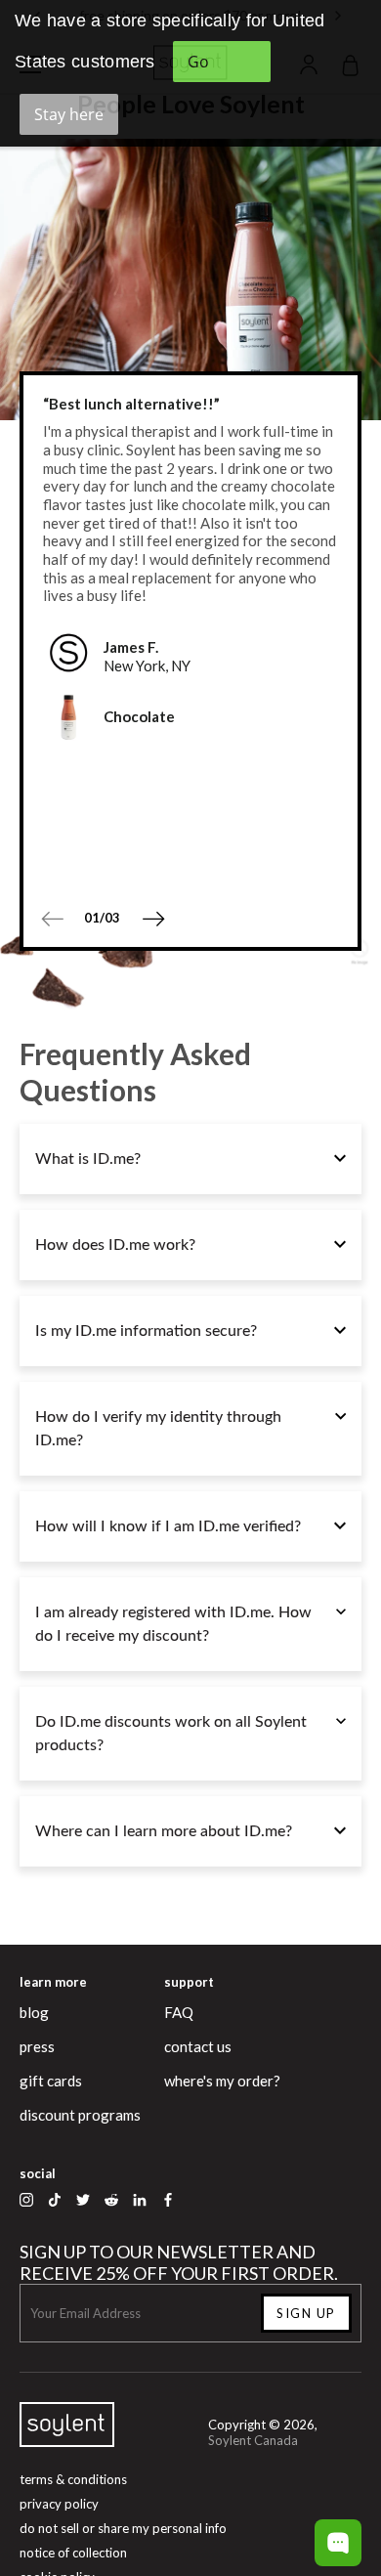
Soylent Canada (253, 2440)
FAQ (179, 2012)
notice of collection (73, 2553)
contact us (198, 2046)
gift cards (51, 2081)
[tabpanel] (190, 569)
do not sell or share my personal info (123, 2528)
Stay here (69, 114)
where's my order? (222, 2081)
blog (34, 2012)
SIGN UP (306, 2313)
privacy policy (59, 2504)
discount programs (80, 2115)
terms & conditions (73, 2479)
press (37, 2046)
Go (198, 62)
